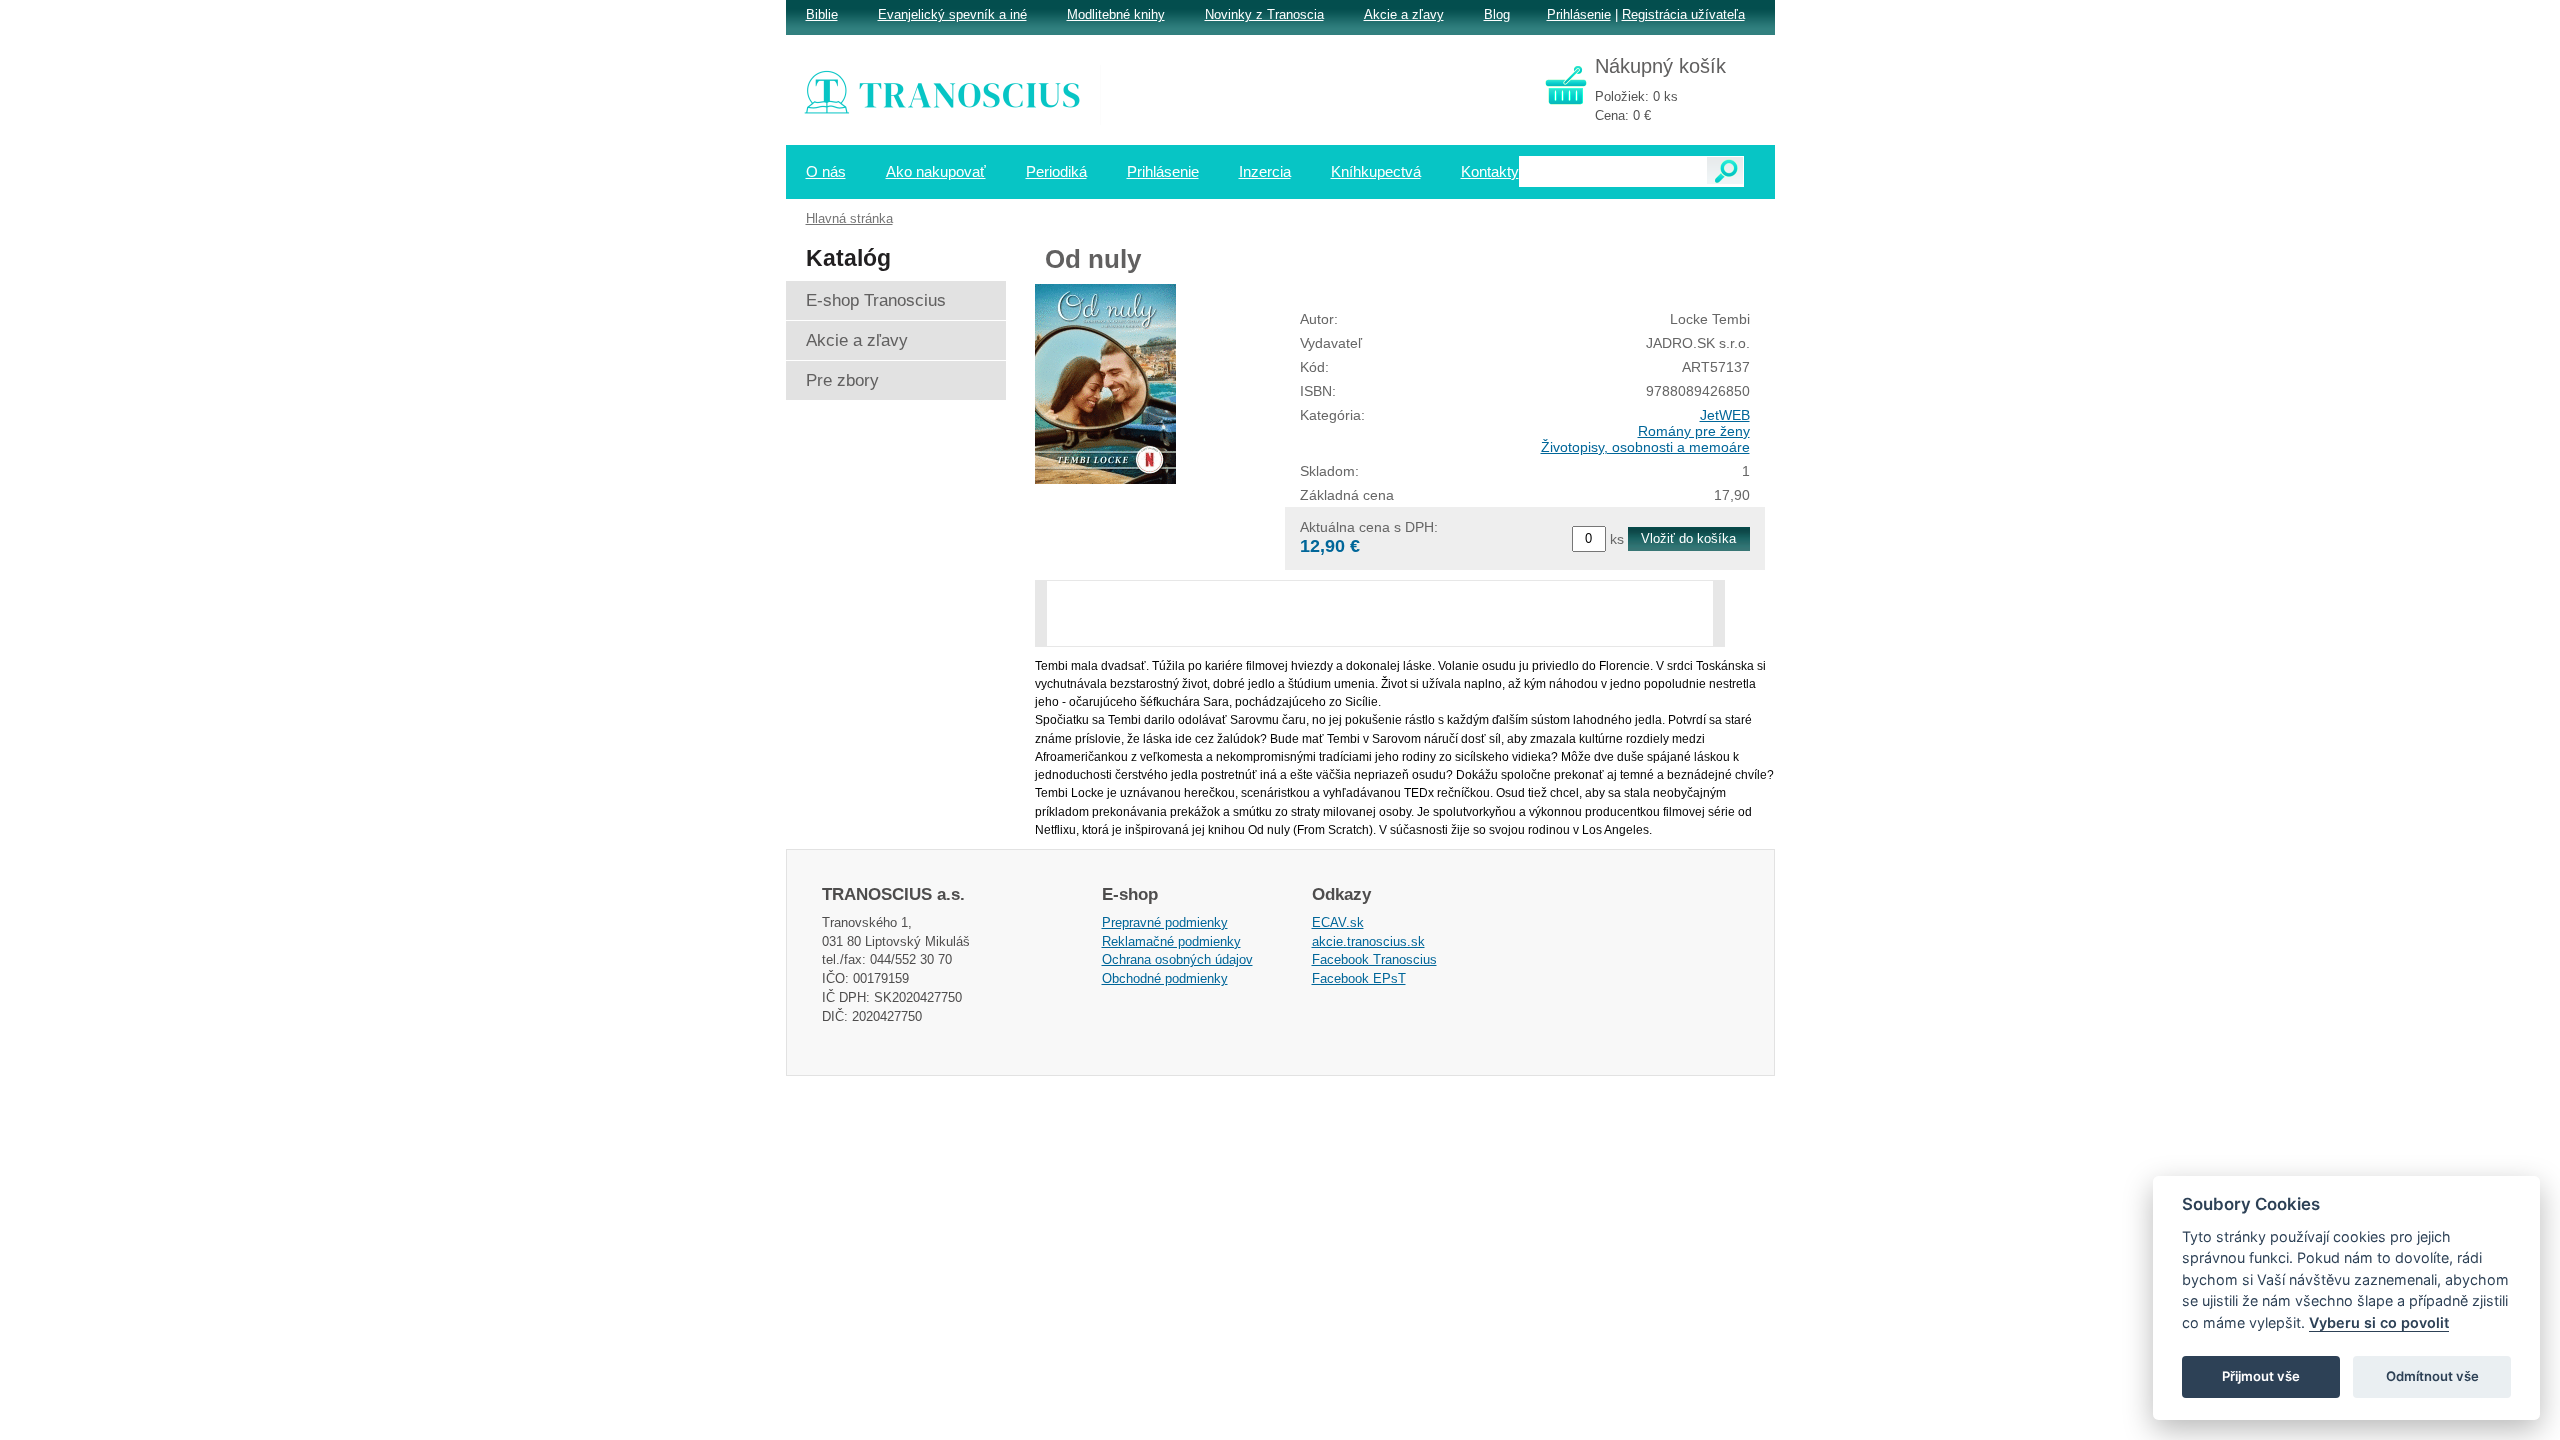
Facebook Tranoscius (1374, 959)
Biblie (822, 14)
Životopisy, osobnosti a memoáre (1645, 447)
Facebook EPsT (1359, 978)
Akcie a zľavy (1404, 14)
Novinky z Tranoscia (1264, 14)
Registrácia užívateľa (1683, 14)
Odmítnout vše (2432, 1376)
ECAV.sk (1338, 922)
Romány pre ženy (1694, 431)
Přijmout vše (2261, 1376)
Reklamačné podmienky (1171, 941)
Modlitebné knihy (1116, 14)
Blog (1497, 14)
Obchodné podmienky (1165, 978)
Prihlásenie (1579, 14)
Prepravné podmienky (1165, 922)
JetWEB (1725, 415)
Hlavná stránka (849, 218)
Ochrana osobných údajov (1177, 959)
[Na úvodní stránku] (956, 95)
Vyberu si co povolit (2379, 1322)
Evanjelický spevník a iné (952, 14)
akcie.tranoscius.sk (1368, 941)
